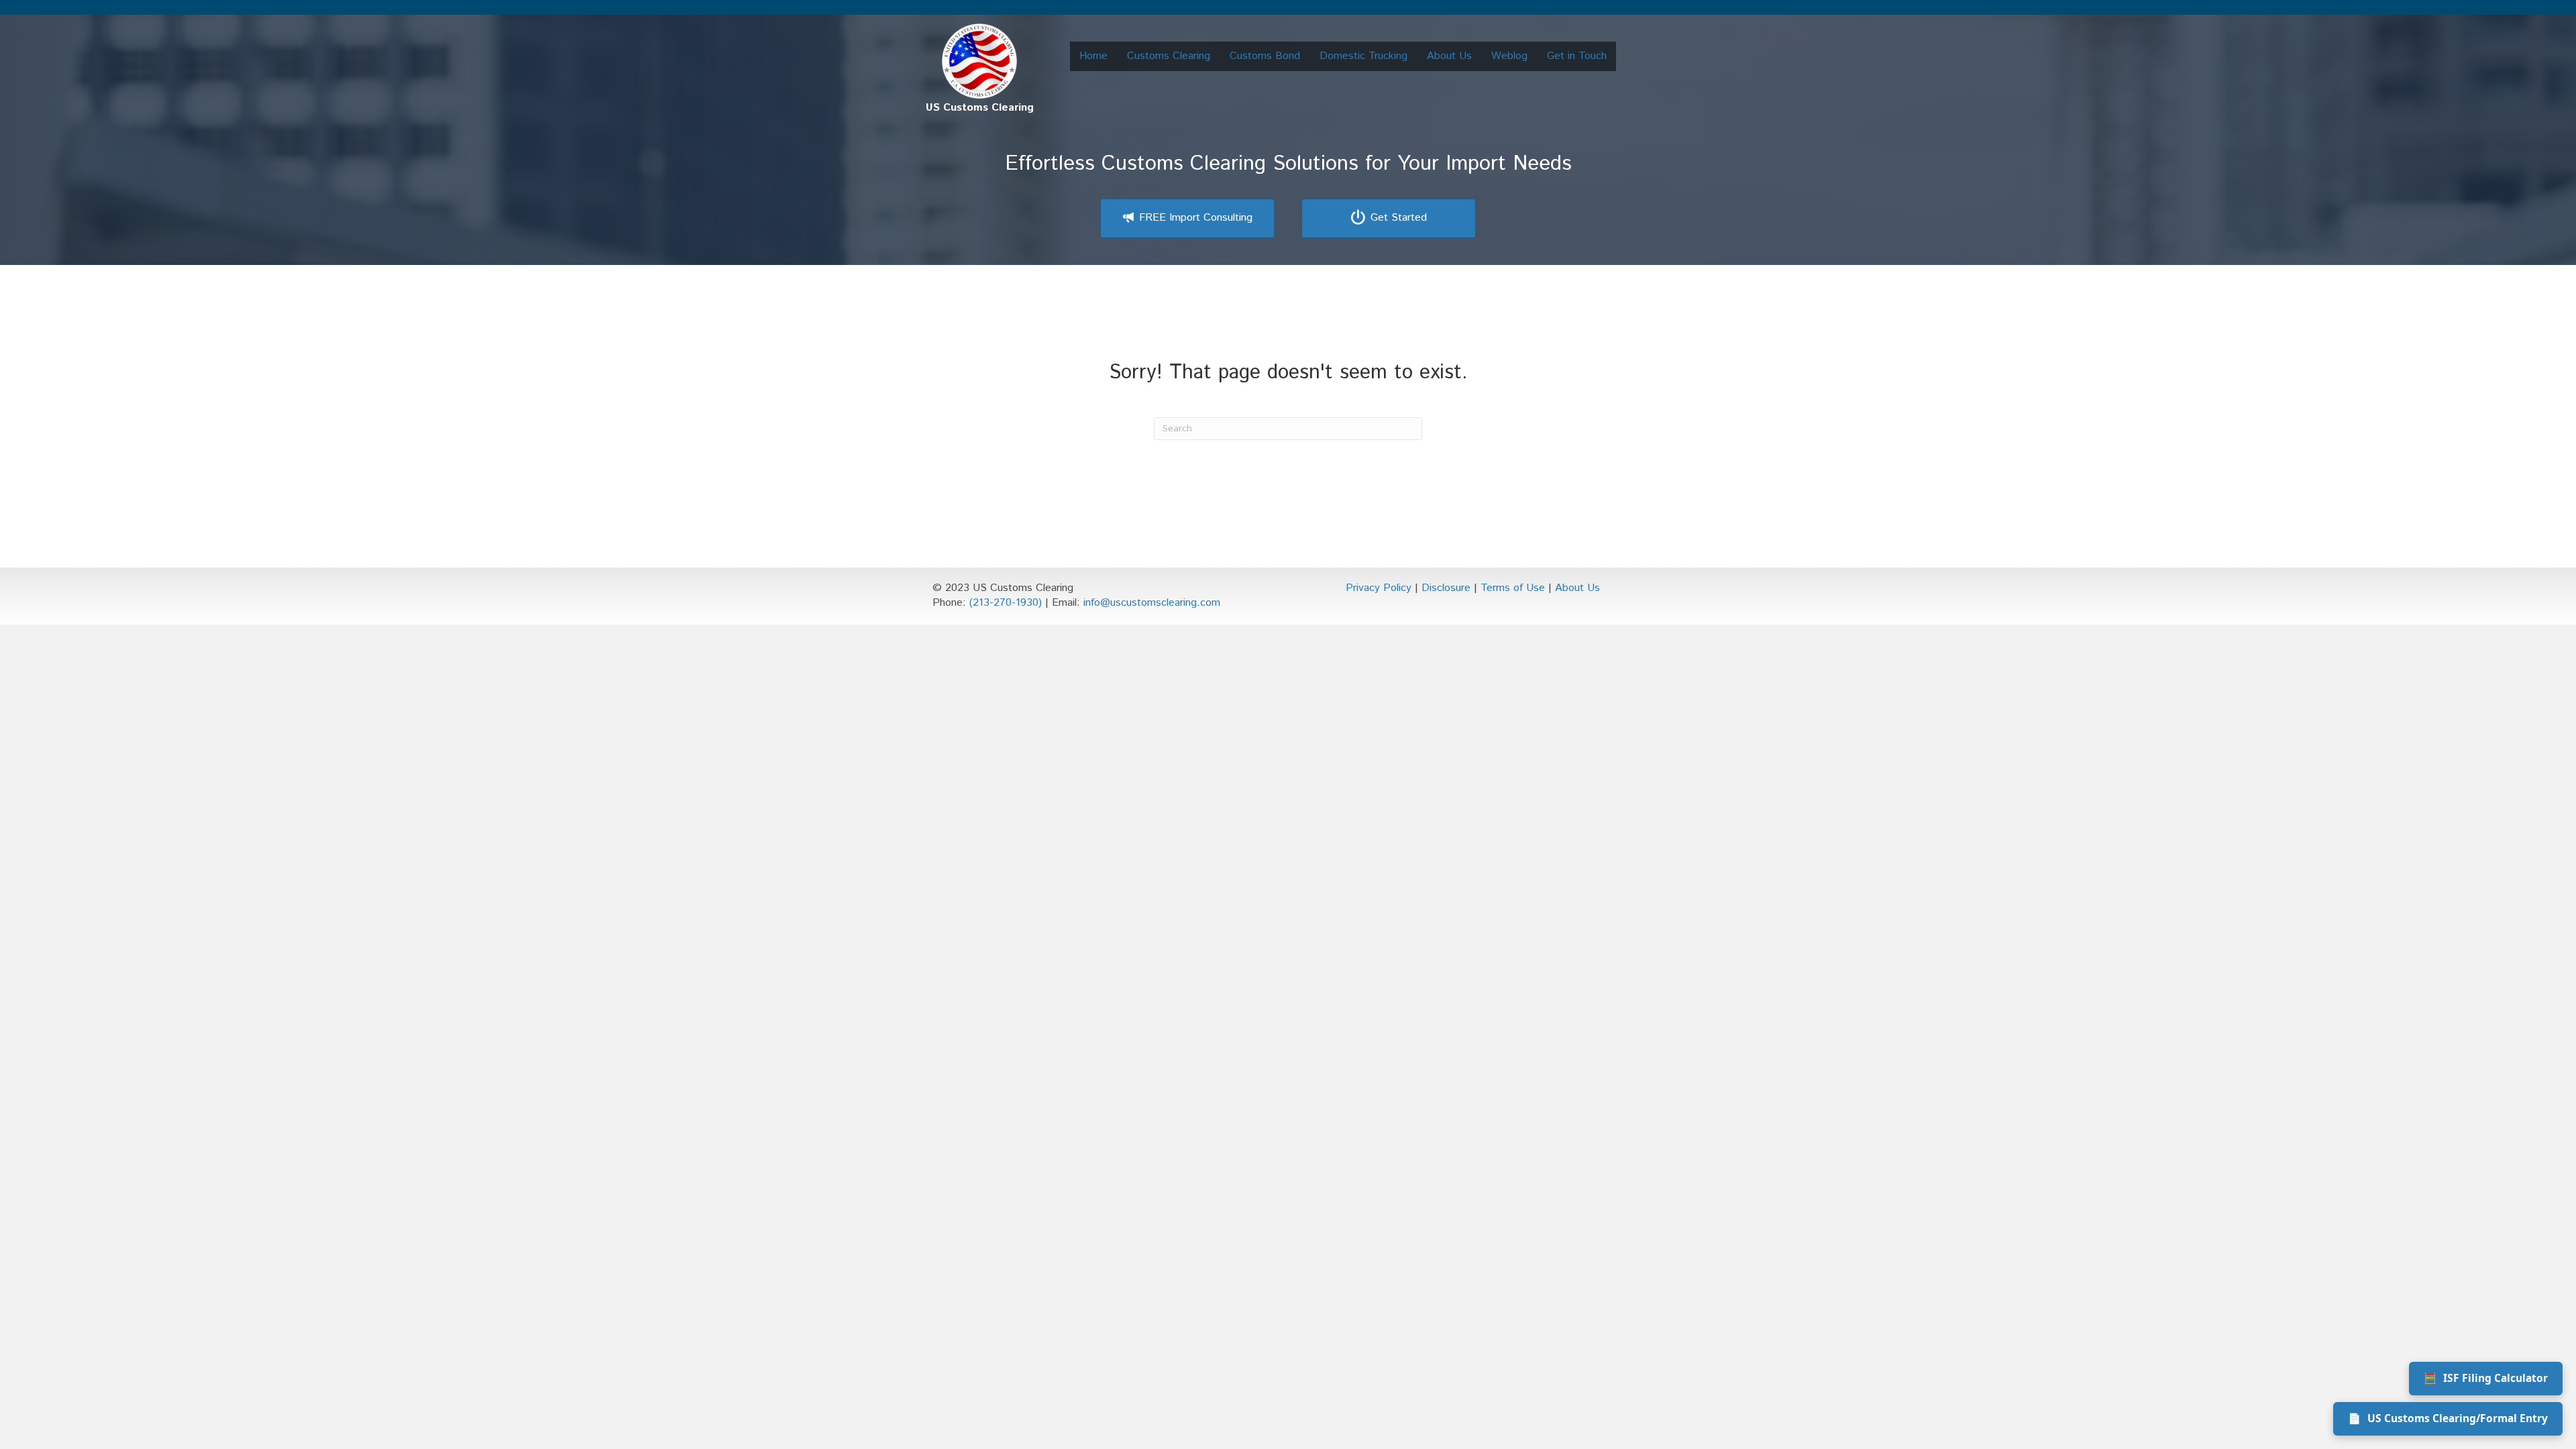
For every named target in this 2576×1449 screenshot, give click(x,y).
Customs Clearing (1169, 56)
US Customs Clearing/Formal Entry (2448, 1418)
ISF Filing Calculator (2486, 1378)
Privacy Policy (1379, 588)
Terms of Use (1513, 588)
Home (1093, 56)
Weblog (1509, 56)
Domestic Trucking (1363, 56)
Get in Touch (1577, 56)
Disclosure (1446, 588)
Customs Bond (1265, 56)
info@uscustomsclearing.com (1152, 603)
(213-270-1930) (1006, 603)
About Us (1449, 56)
